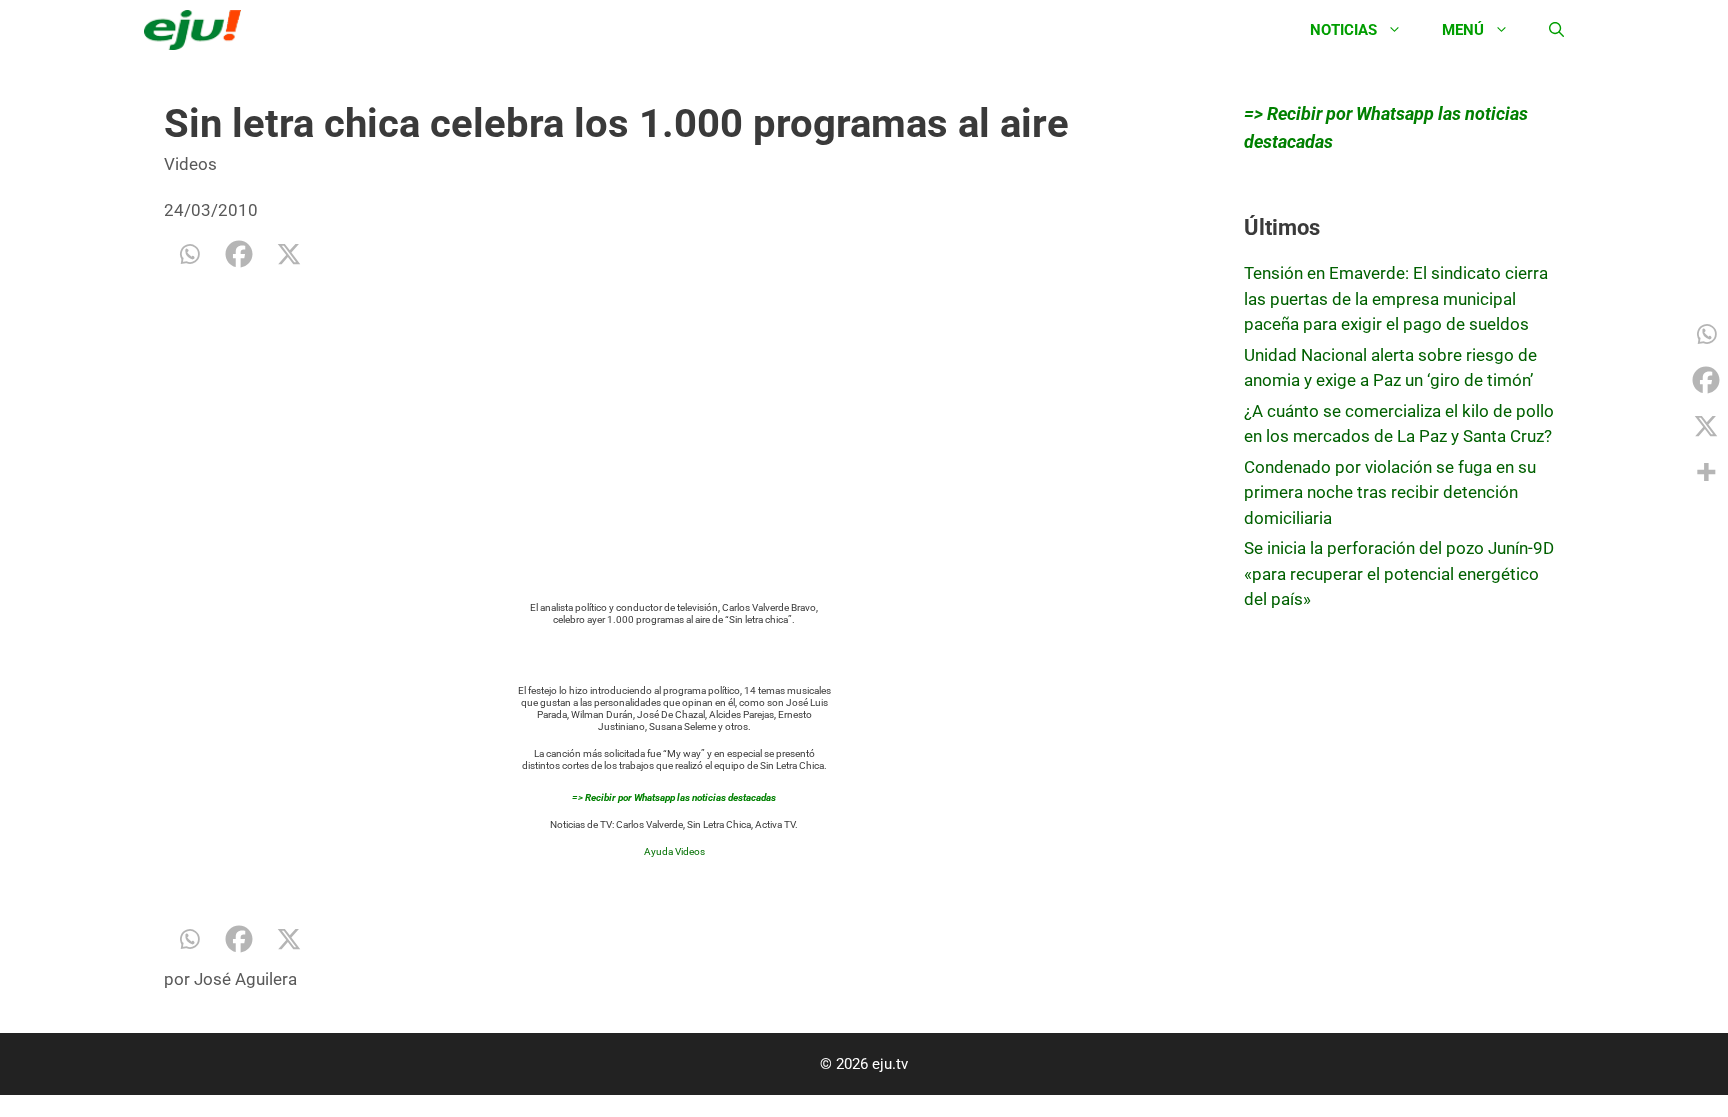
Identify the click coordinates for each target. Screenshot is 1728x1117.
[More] (1706, 472)
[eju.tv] (197, 30)
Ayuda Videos (674, 851)
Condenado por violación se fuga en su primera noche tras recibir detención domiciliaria (1390, 492)
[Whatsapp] (189, 254)
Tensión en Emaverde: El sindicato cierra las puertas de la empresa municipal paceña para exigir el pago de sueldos (1396, 298)
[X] (289, 254)
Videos (190, 164)
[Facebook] (239, 254)
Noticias (1343, 30)
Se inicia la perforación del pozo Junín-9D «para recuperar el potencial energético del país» (1399, 573)
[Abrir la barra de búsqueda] (1556, 30)
